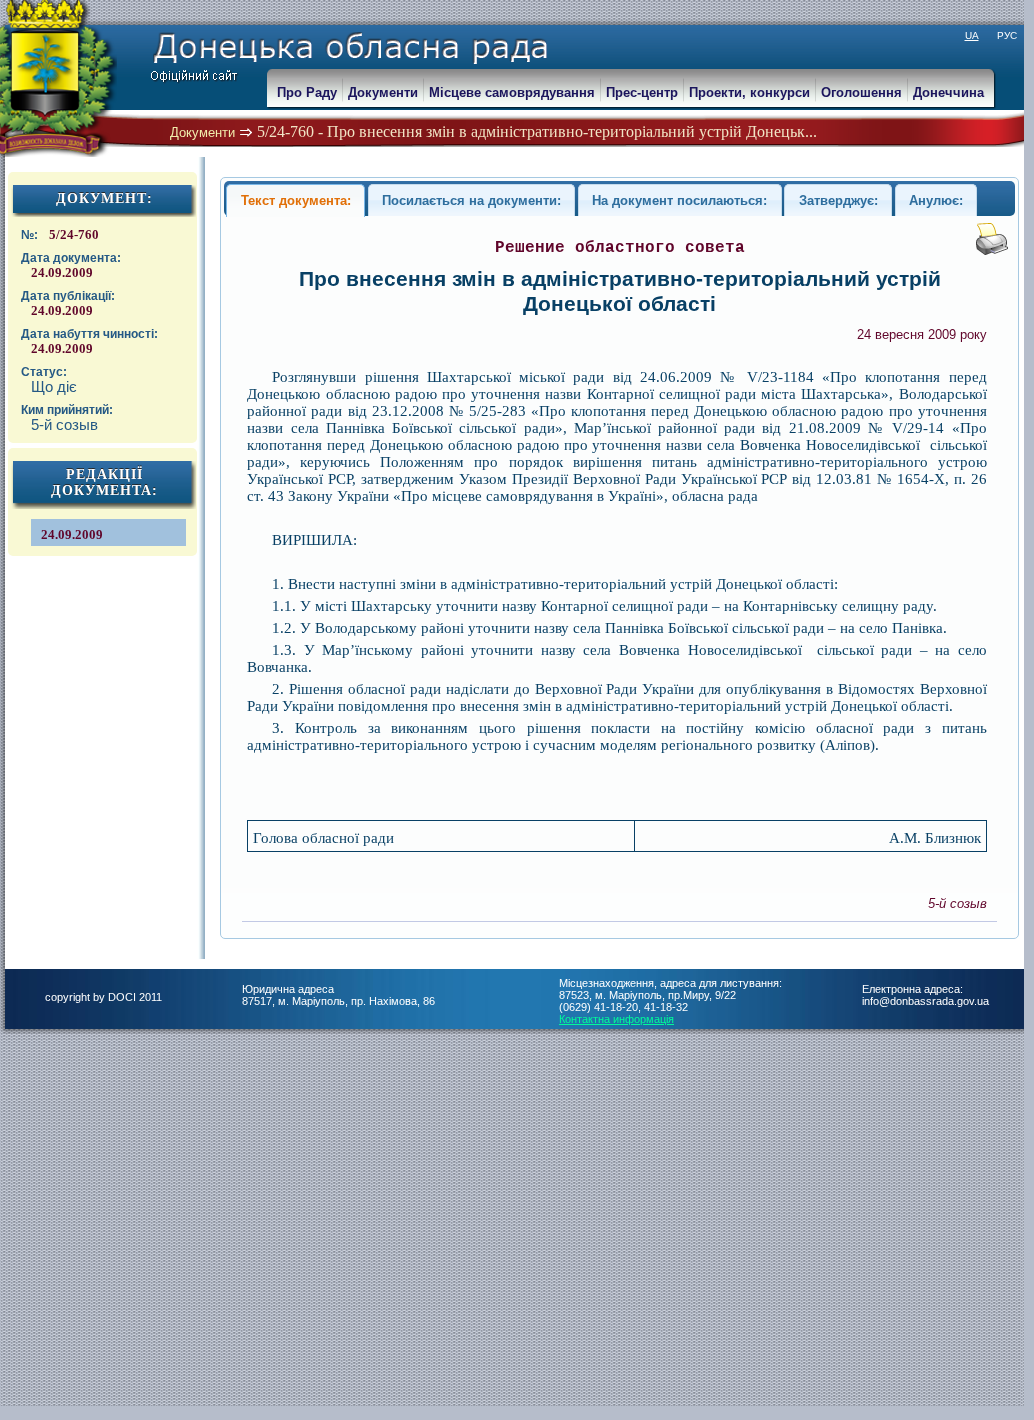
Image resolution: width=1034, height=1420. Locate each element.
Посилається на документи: (471, 200)
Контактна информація (616, 1019)
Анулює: (936, 200)
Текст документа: (296, 200)
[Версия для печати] (992, 250)
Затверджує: (838, 200)
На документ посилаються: (679, 200)
